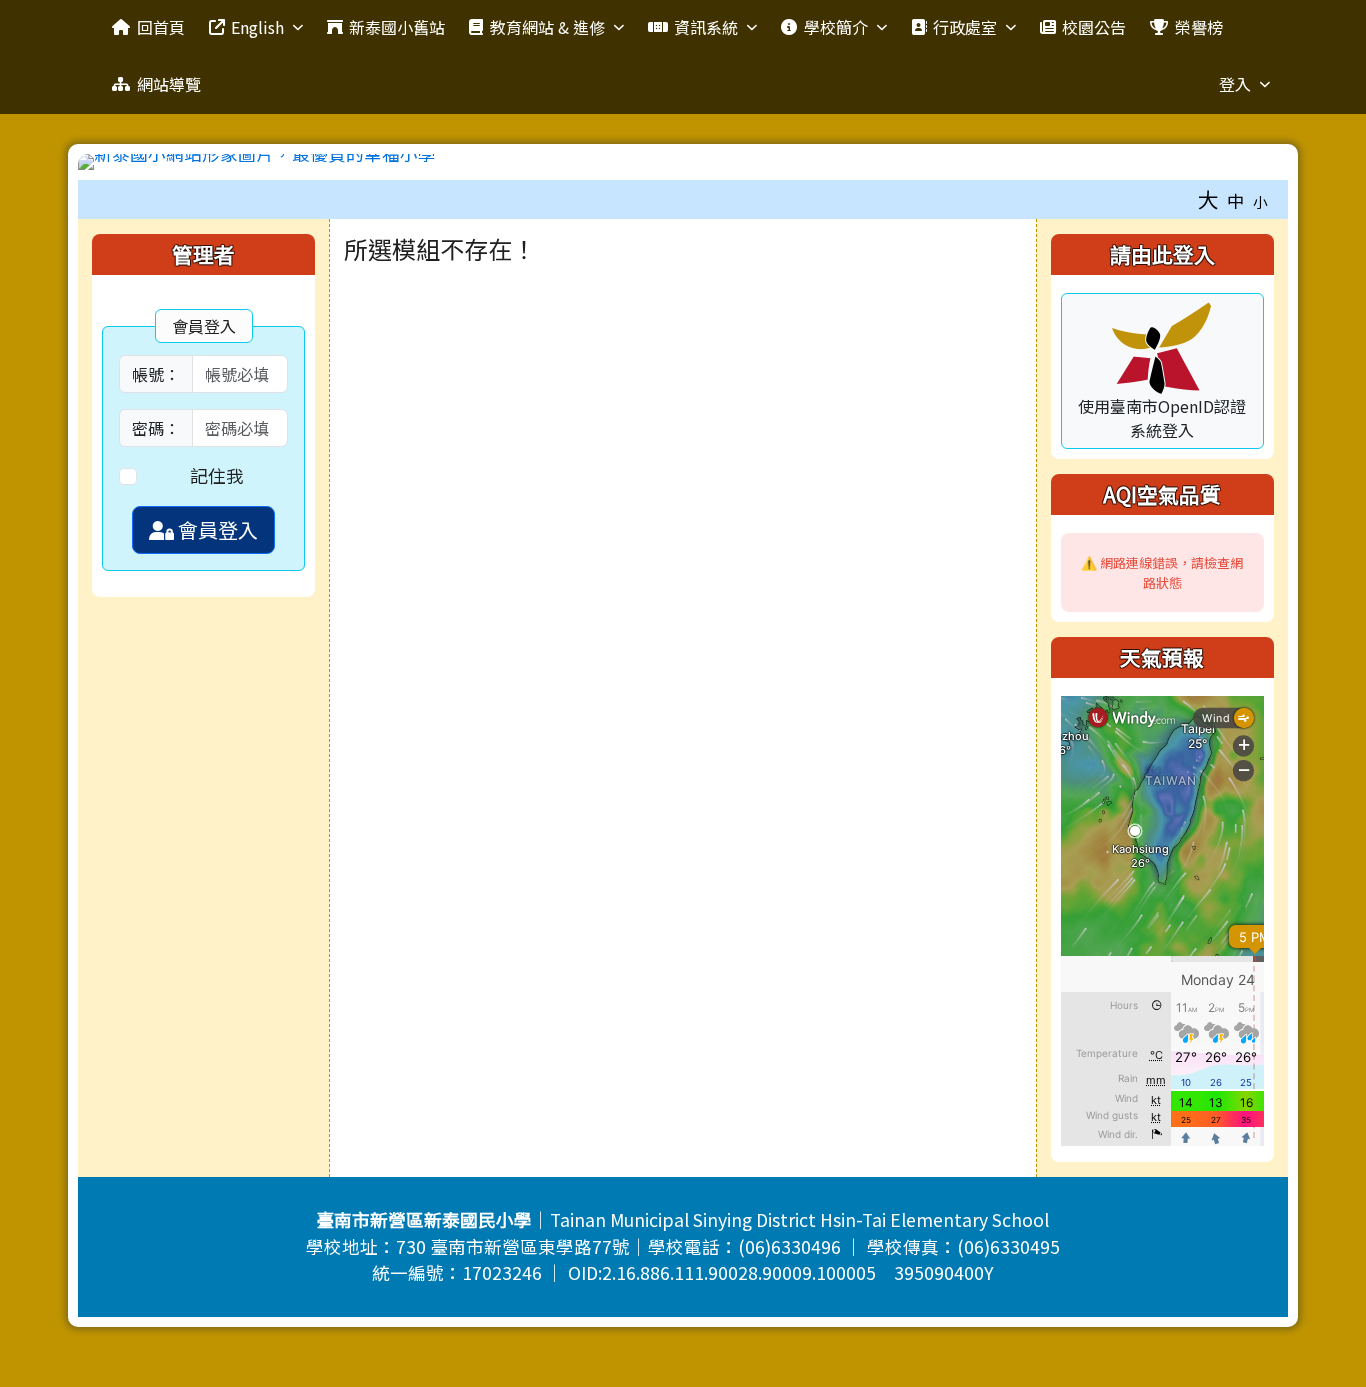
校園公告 (1094, 27)
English (257, 27)
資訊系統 (706, 27)
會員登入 (216, 529)
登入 (1235, 84)
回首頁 (161, 27)
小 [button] (1260, 201)
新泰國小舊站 (397, 27)
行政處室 (965, 27)
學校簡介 (836, 27)
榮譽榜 (1199, 27)
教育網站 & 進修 (547, 27)
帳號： (156, 374)
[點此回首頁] (682, 162)
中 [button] (1236, 200)
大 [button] (1208, 199)
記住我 (217, 475)
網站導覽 (169, 84)
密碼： (156, 428)
